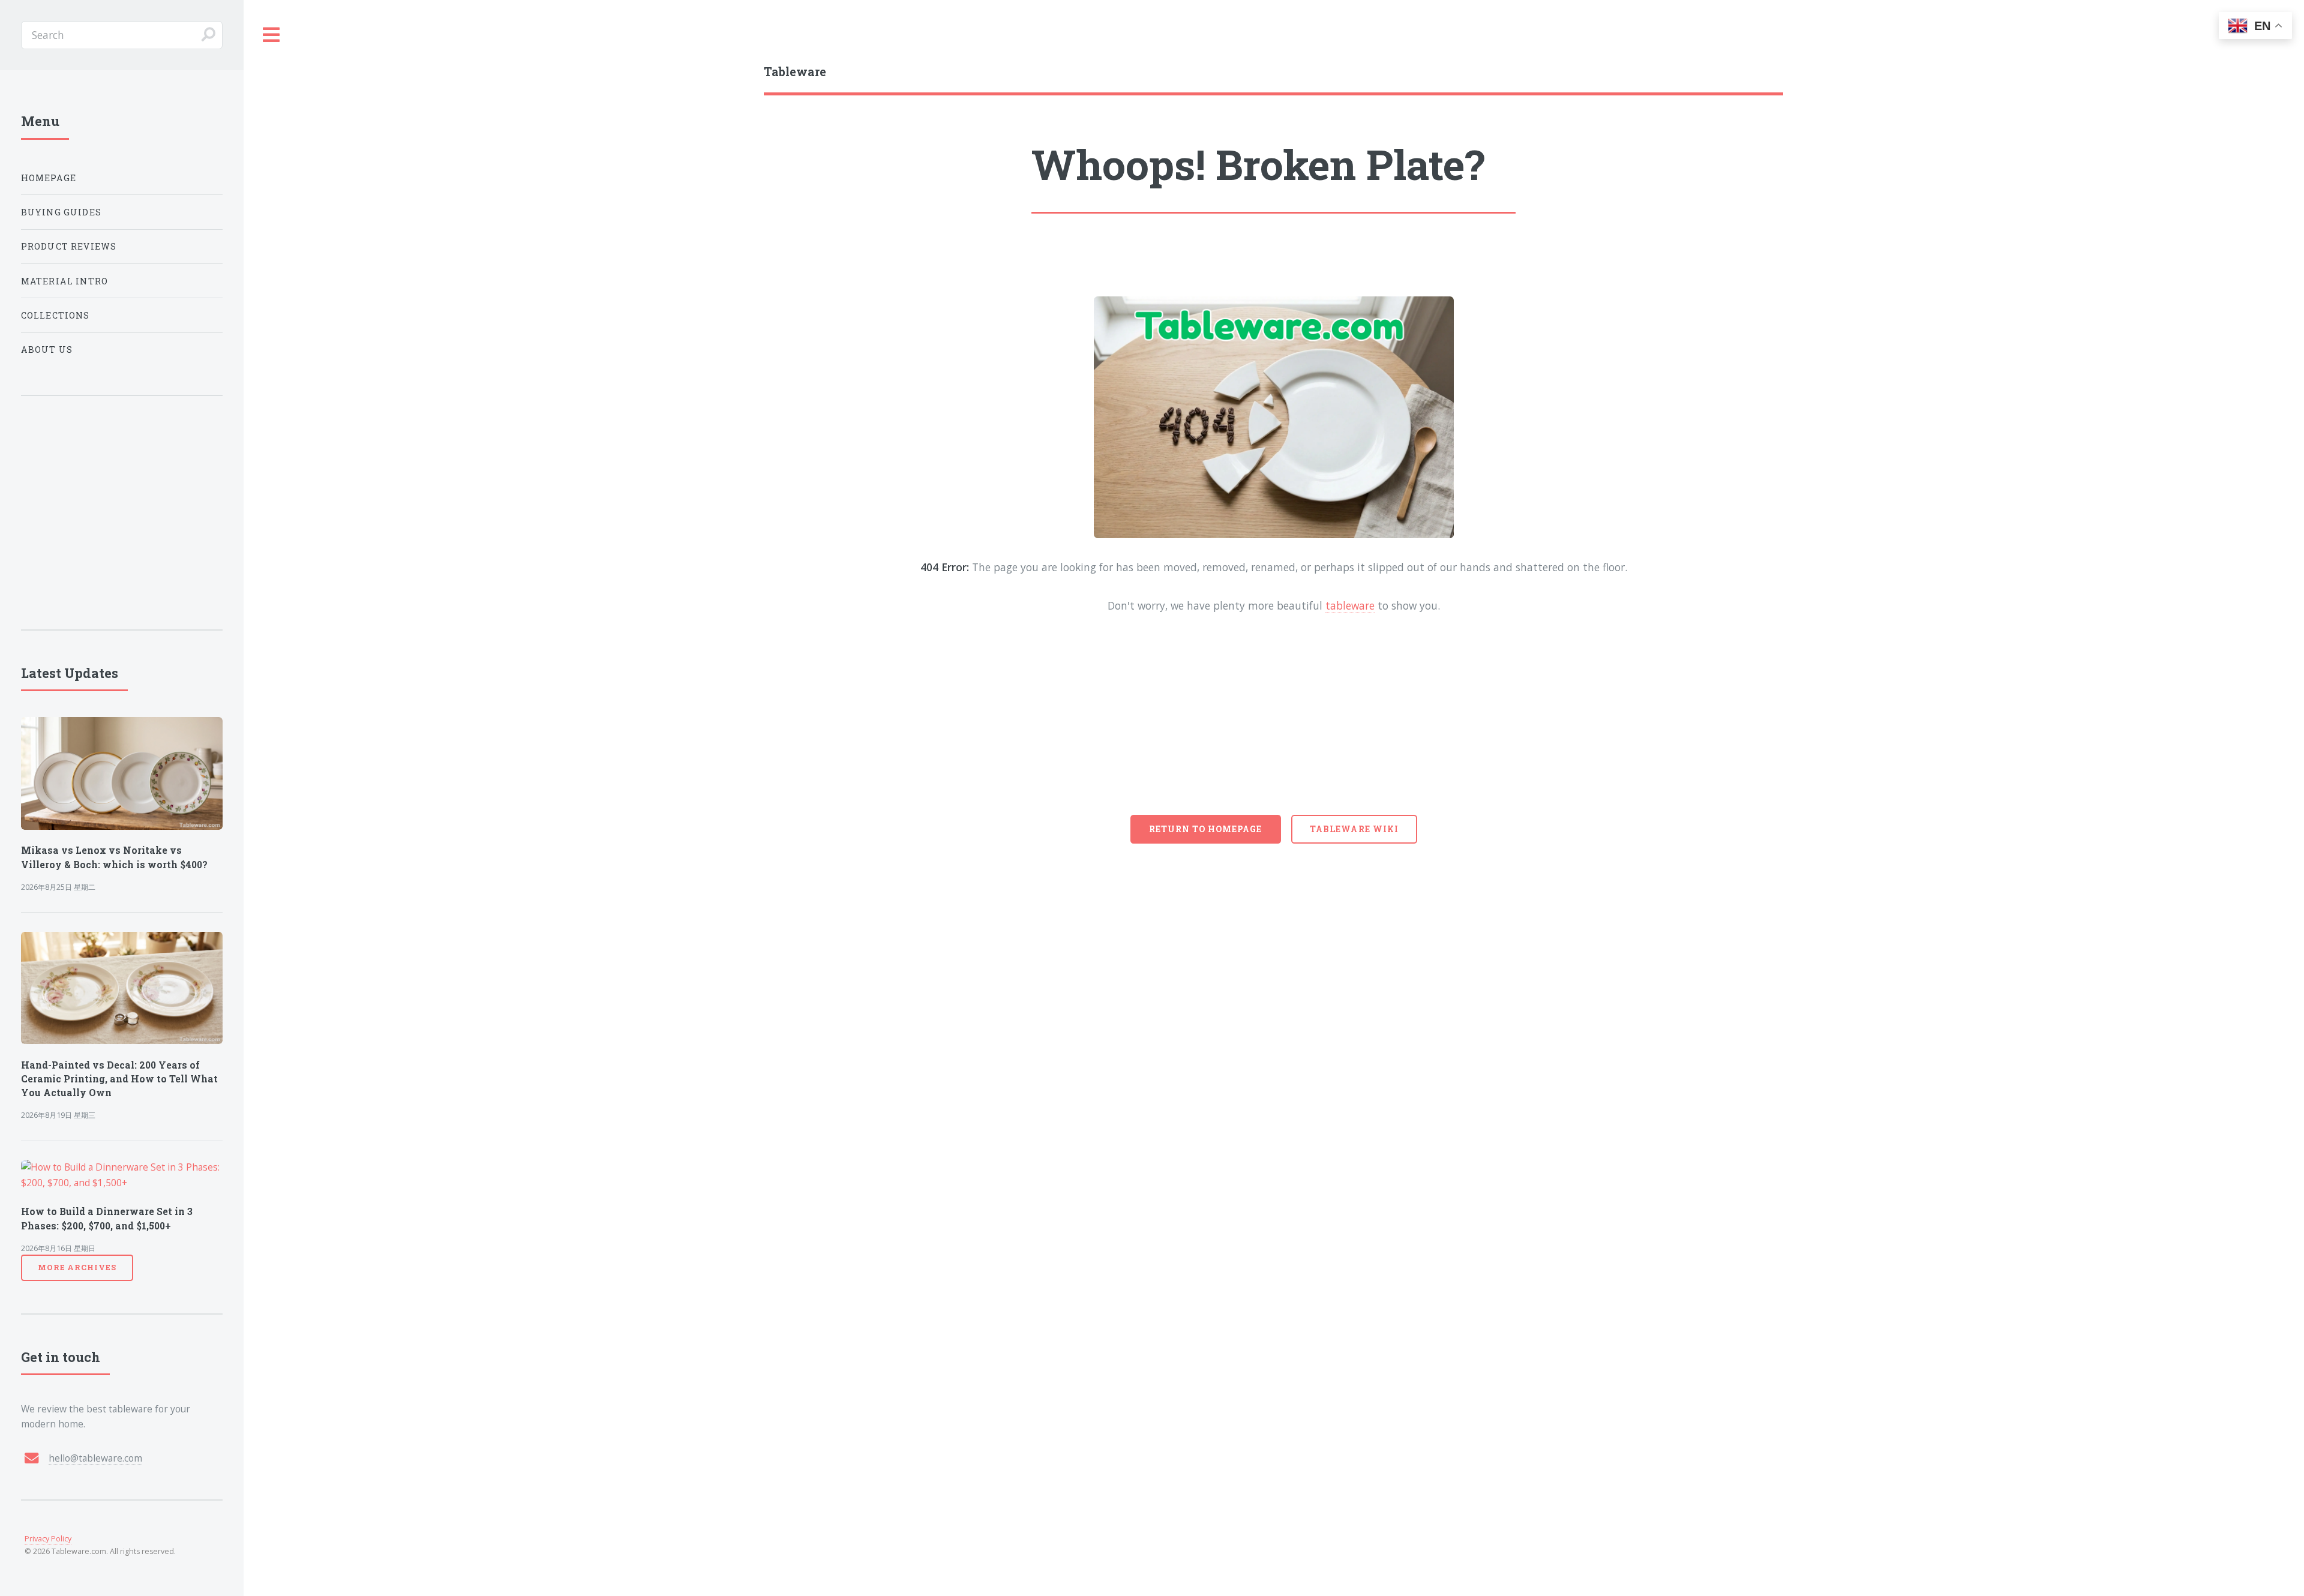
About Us (47, 349)
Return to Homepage (1206, 829)
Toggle (272, 35)
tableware (1350, 605)
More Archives (77, 1267)
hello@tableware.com (95, 1458)
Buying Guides (61, 212)
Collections (55, 315)
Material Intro (64, 281)
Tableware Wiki (1354, 829)
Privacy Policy (48, 1539)
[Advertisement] (1274, 725)
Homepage (49, 178)
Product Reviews (69, 246)
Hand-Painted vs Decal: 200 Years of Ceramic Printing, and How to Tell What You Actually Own (119, 1079)
